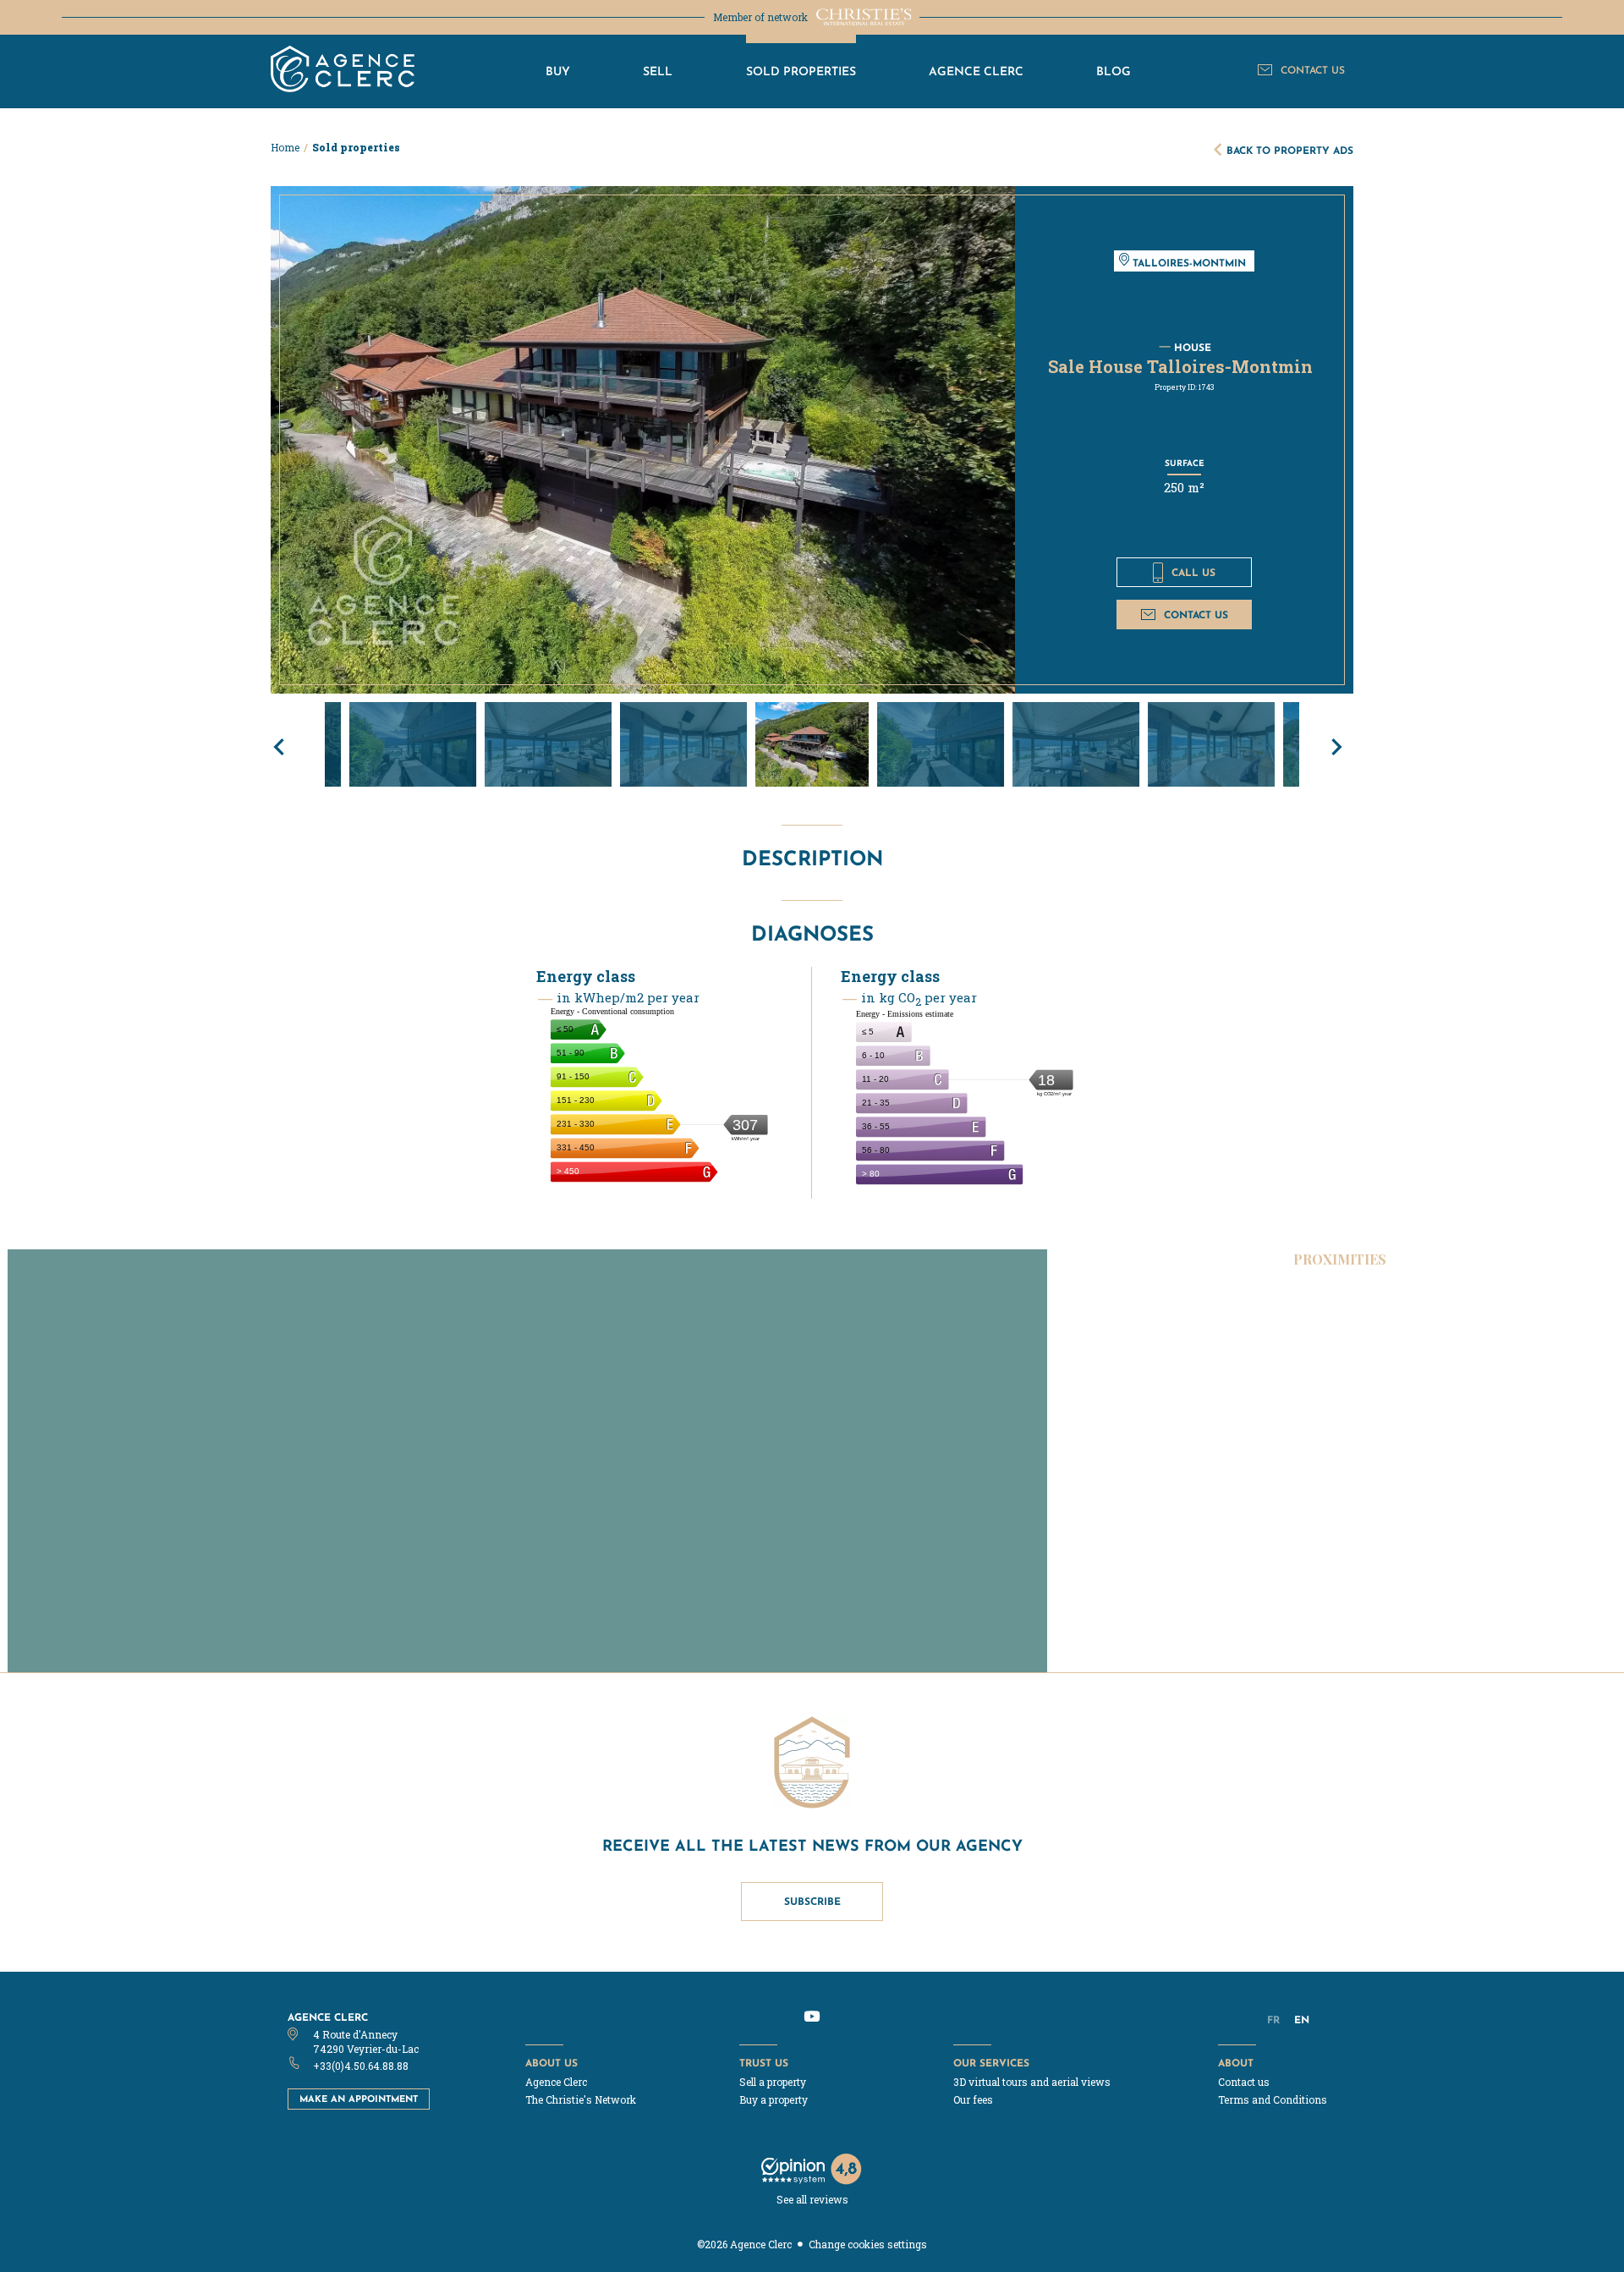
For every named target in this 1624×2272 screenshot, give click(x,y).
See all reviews (812, 2199)
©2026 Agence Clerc (744, 2244)
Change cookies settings (868, 2244)
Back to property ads (1290, 150)
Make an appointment (359, 2099)
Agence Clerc (328, 2017)
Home (285, 147)
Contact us (1196, 615)
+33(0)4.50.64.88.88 (361, 2066)
